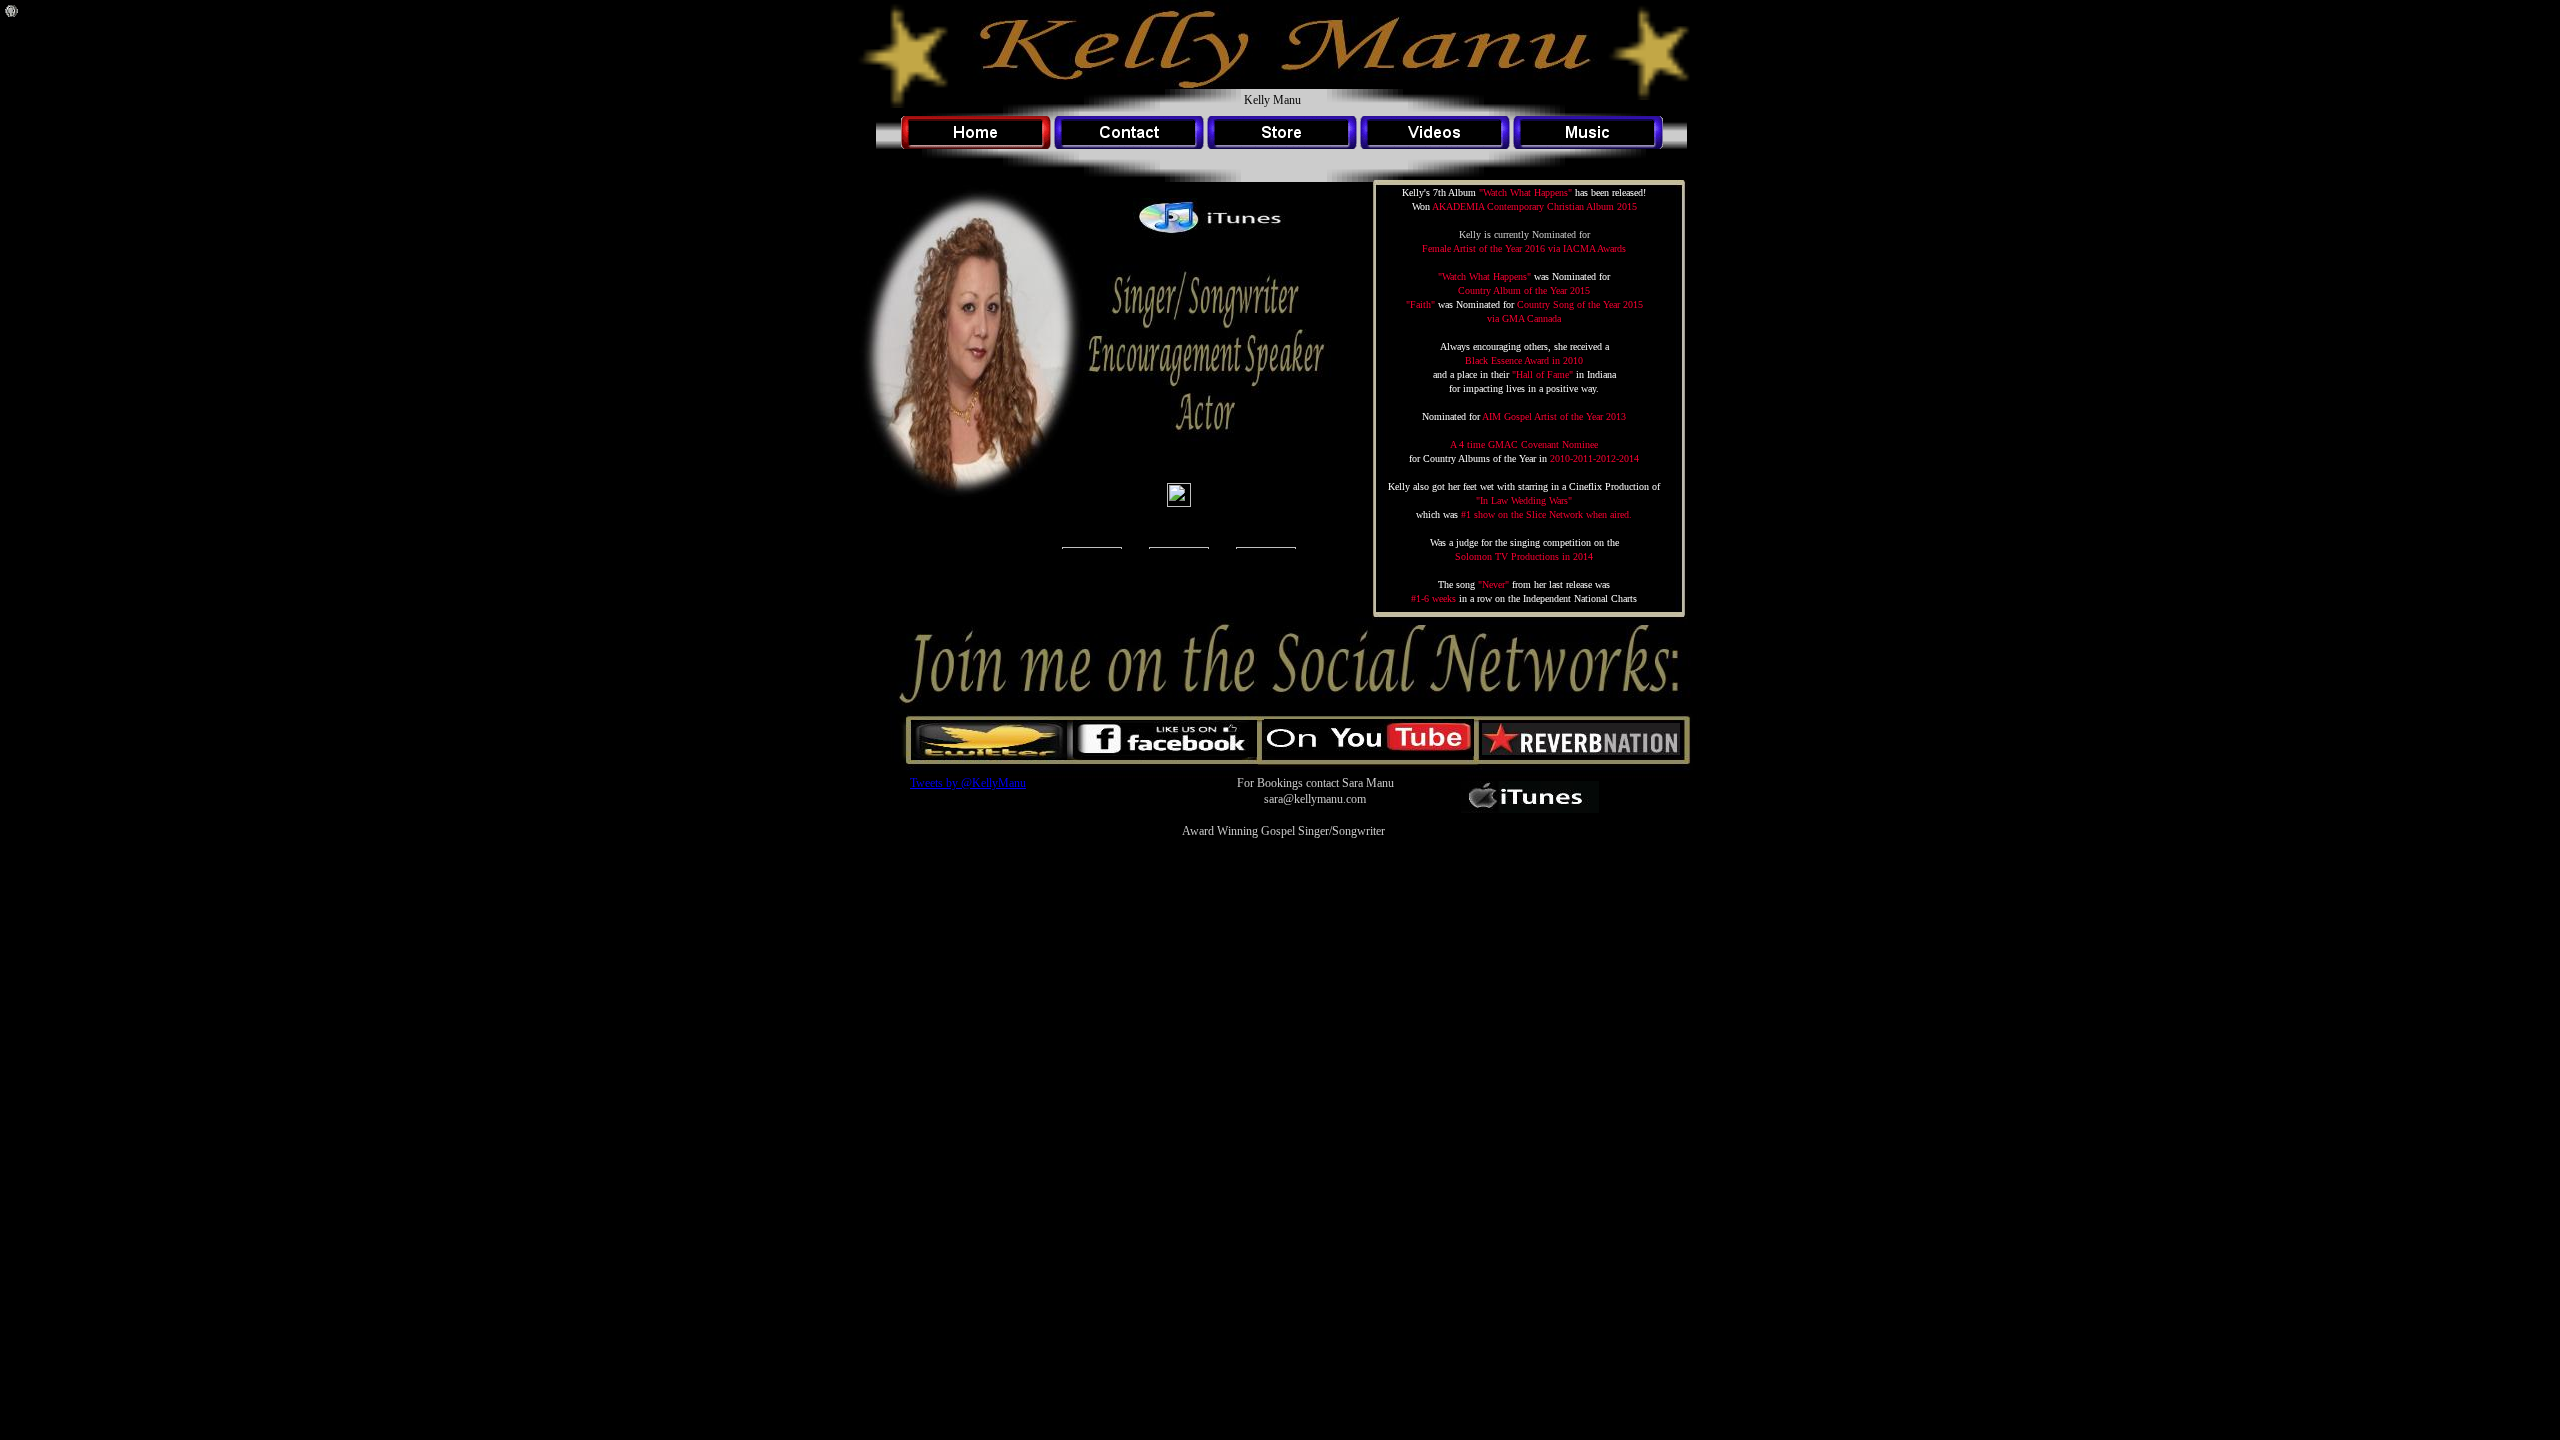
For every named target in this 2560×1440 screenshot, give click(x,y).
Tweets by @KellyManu (968, 783)
